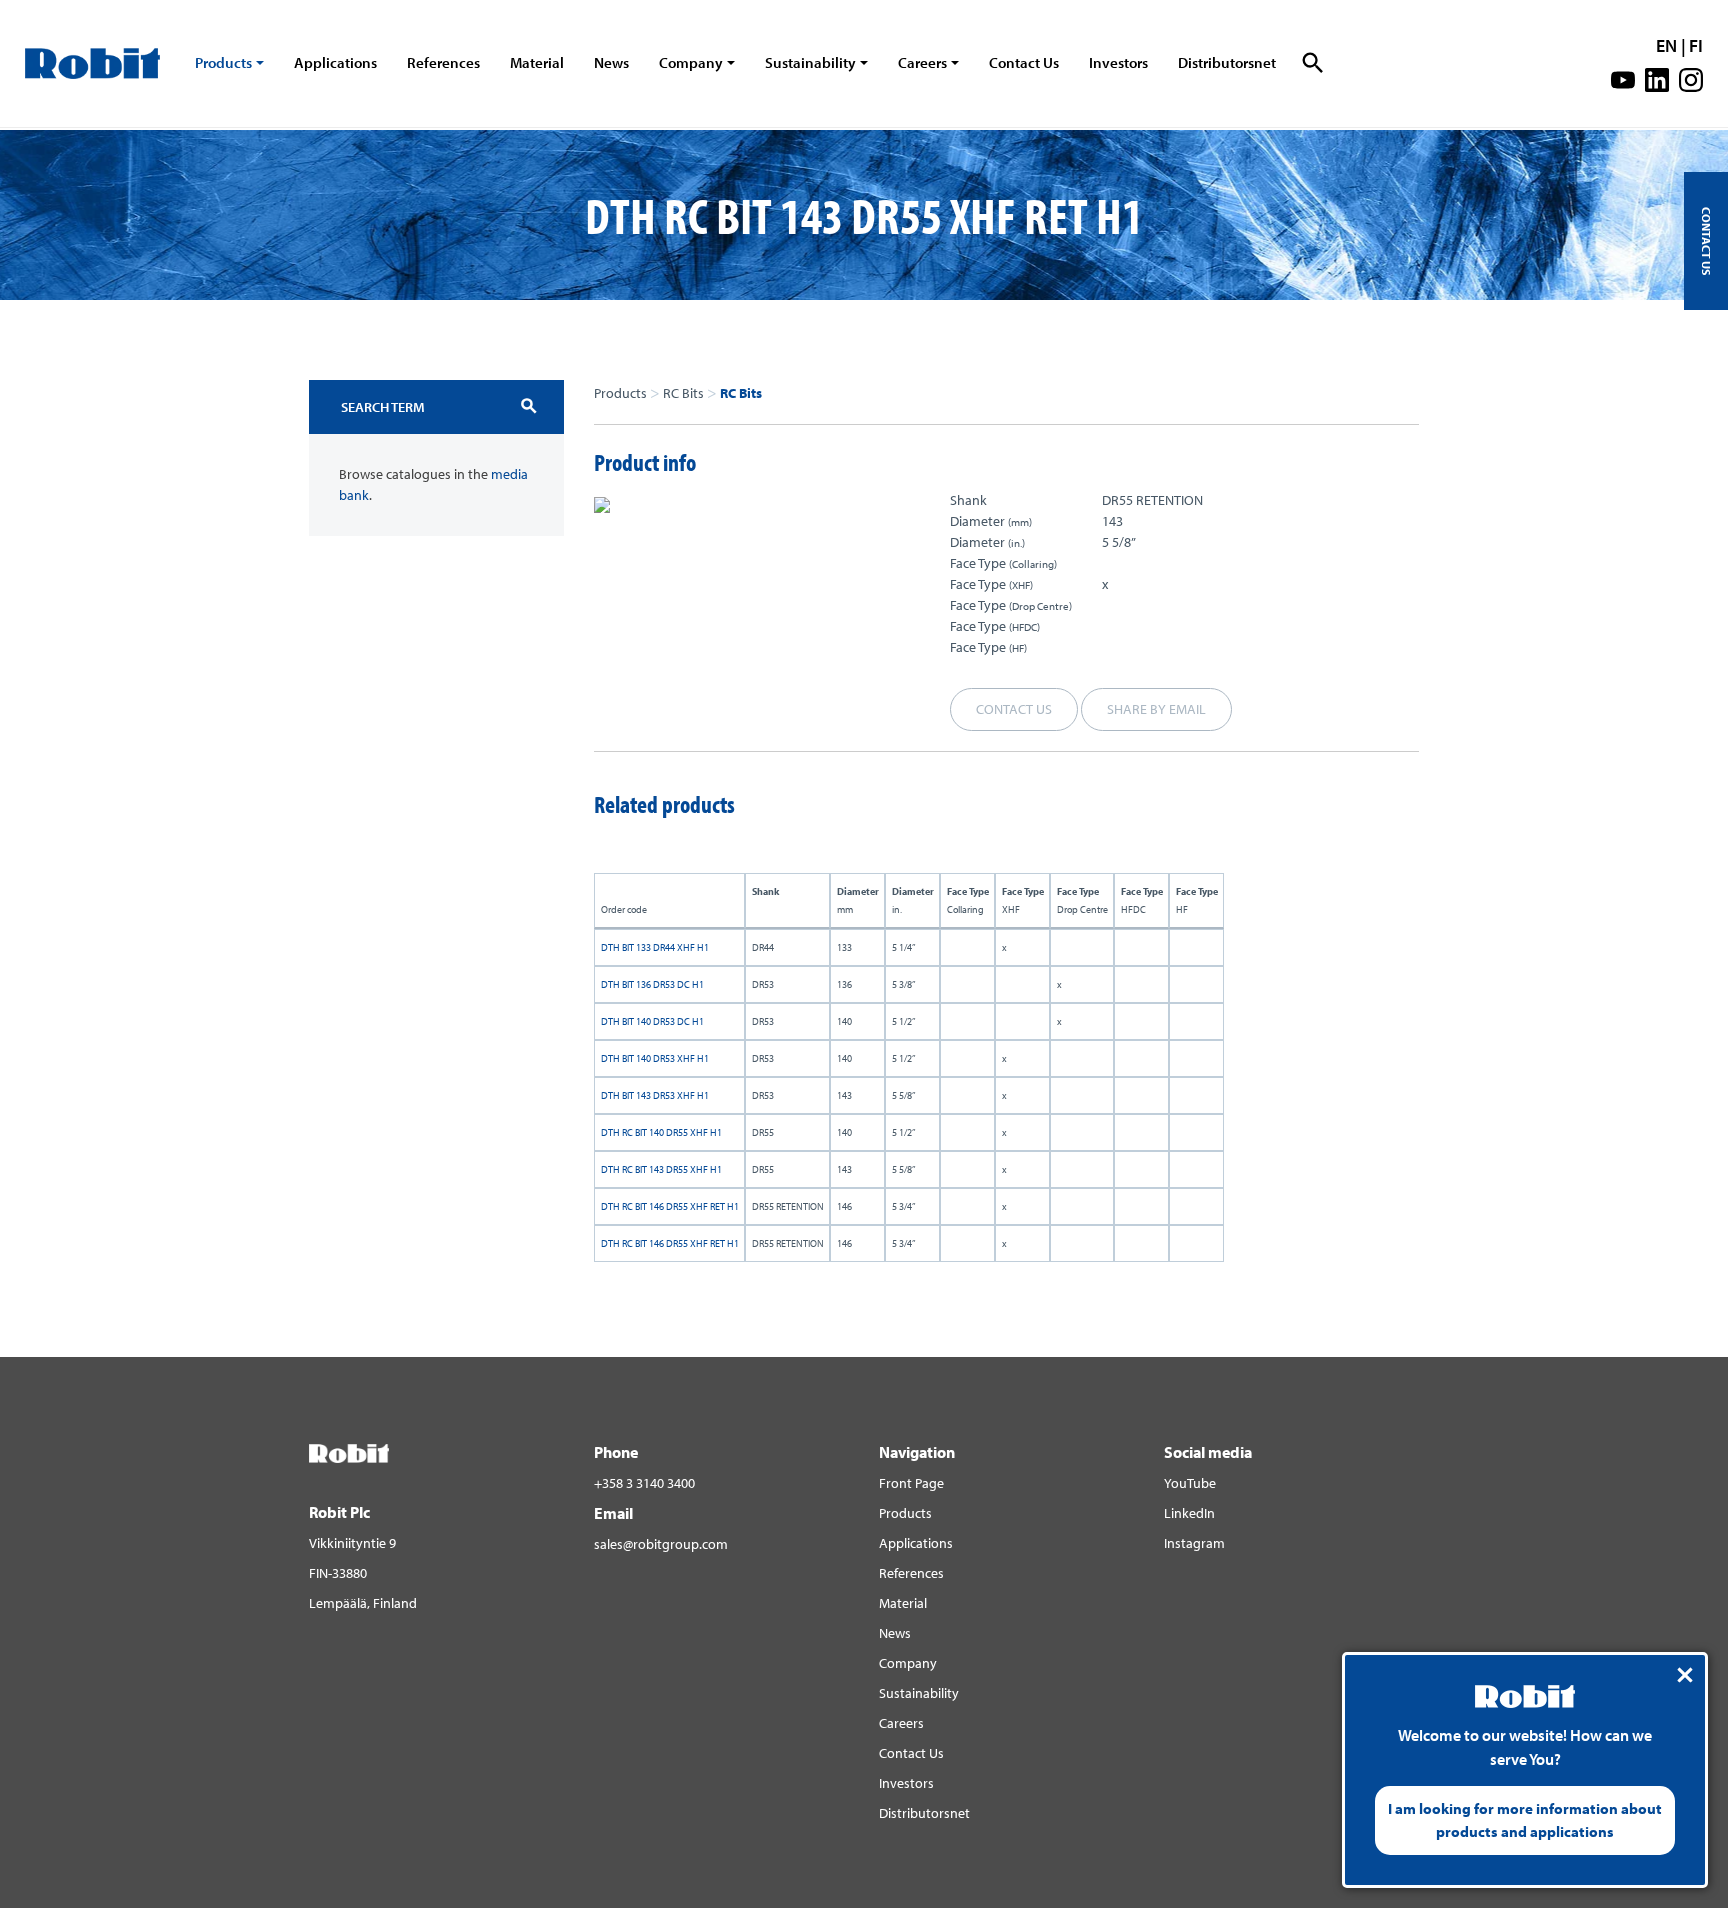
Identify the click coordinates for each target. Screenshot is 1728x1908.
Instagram (1194, 1543)
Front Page (911, 1483)
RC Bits (683, 393)
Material (537, 62)
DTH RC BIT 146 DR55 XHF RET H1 (670, 1206)
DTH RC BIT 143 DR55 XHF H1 (661, 1169)
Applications (335, 62)
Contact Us (1024, 62)
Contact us (1014, 709)
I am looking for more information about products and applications (1525, 1820)
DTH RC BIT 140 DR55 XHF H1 (661, 1132)
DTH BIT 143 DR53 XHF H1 (655, 1095)
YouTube (1190, 1483)
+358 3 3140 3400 (644, 1483)
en (1666, 45)
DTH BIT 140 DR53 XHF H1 (655, 1058)
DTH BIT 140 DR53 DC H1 (652, 1021)
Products (223, 62)
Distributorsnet (1227, 62)
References (443, 62)
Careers (922, 62)
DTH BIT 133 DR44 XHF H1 (655, 947)
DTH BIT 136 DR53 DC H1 (652, 984)
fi (1696, 45)
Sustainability (810, 62)
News (611, 62)
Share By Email (1156, 709)
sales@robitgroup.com (661, 1544)
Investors (1118, 62)
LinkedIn (1189, 1513)
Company (691, 62)
